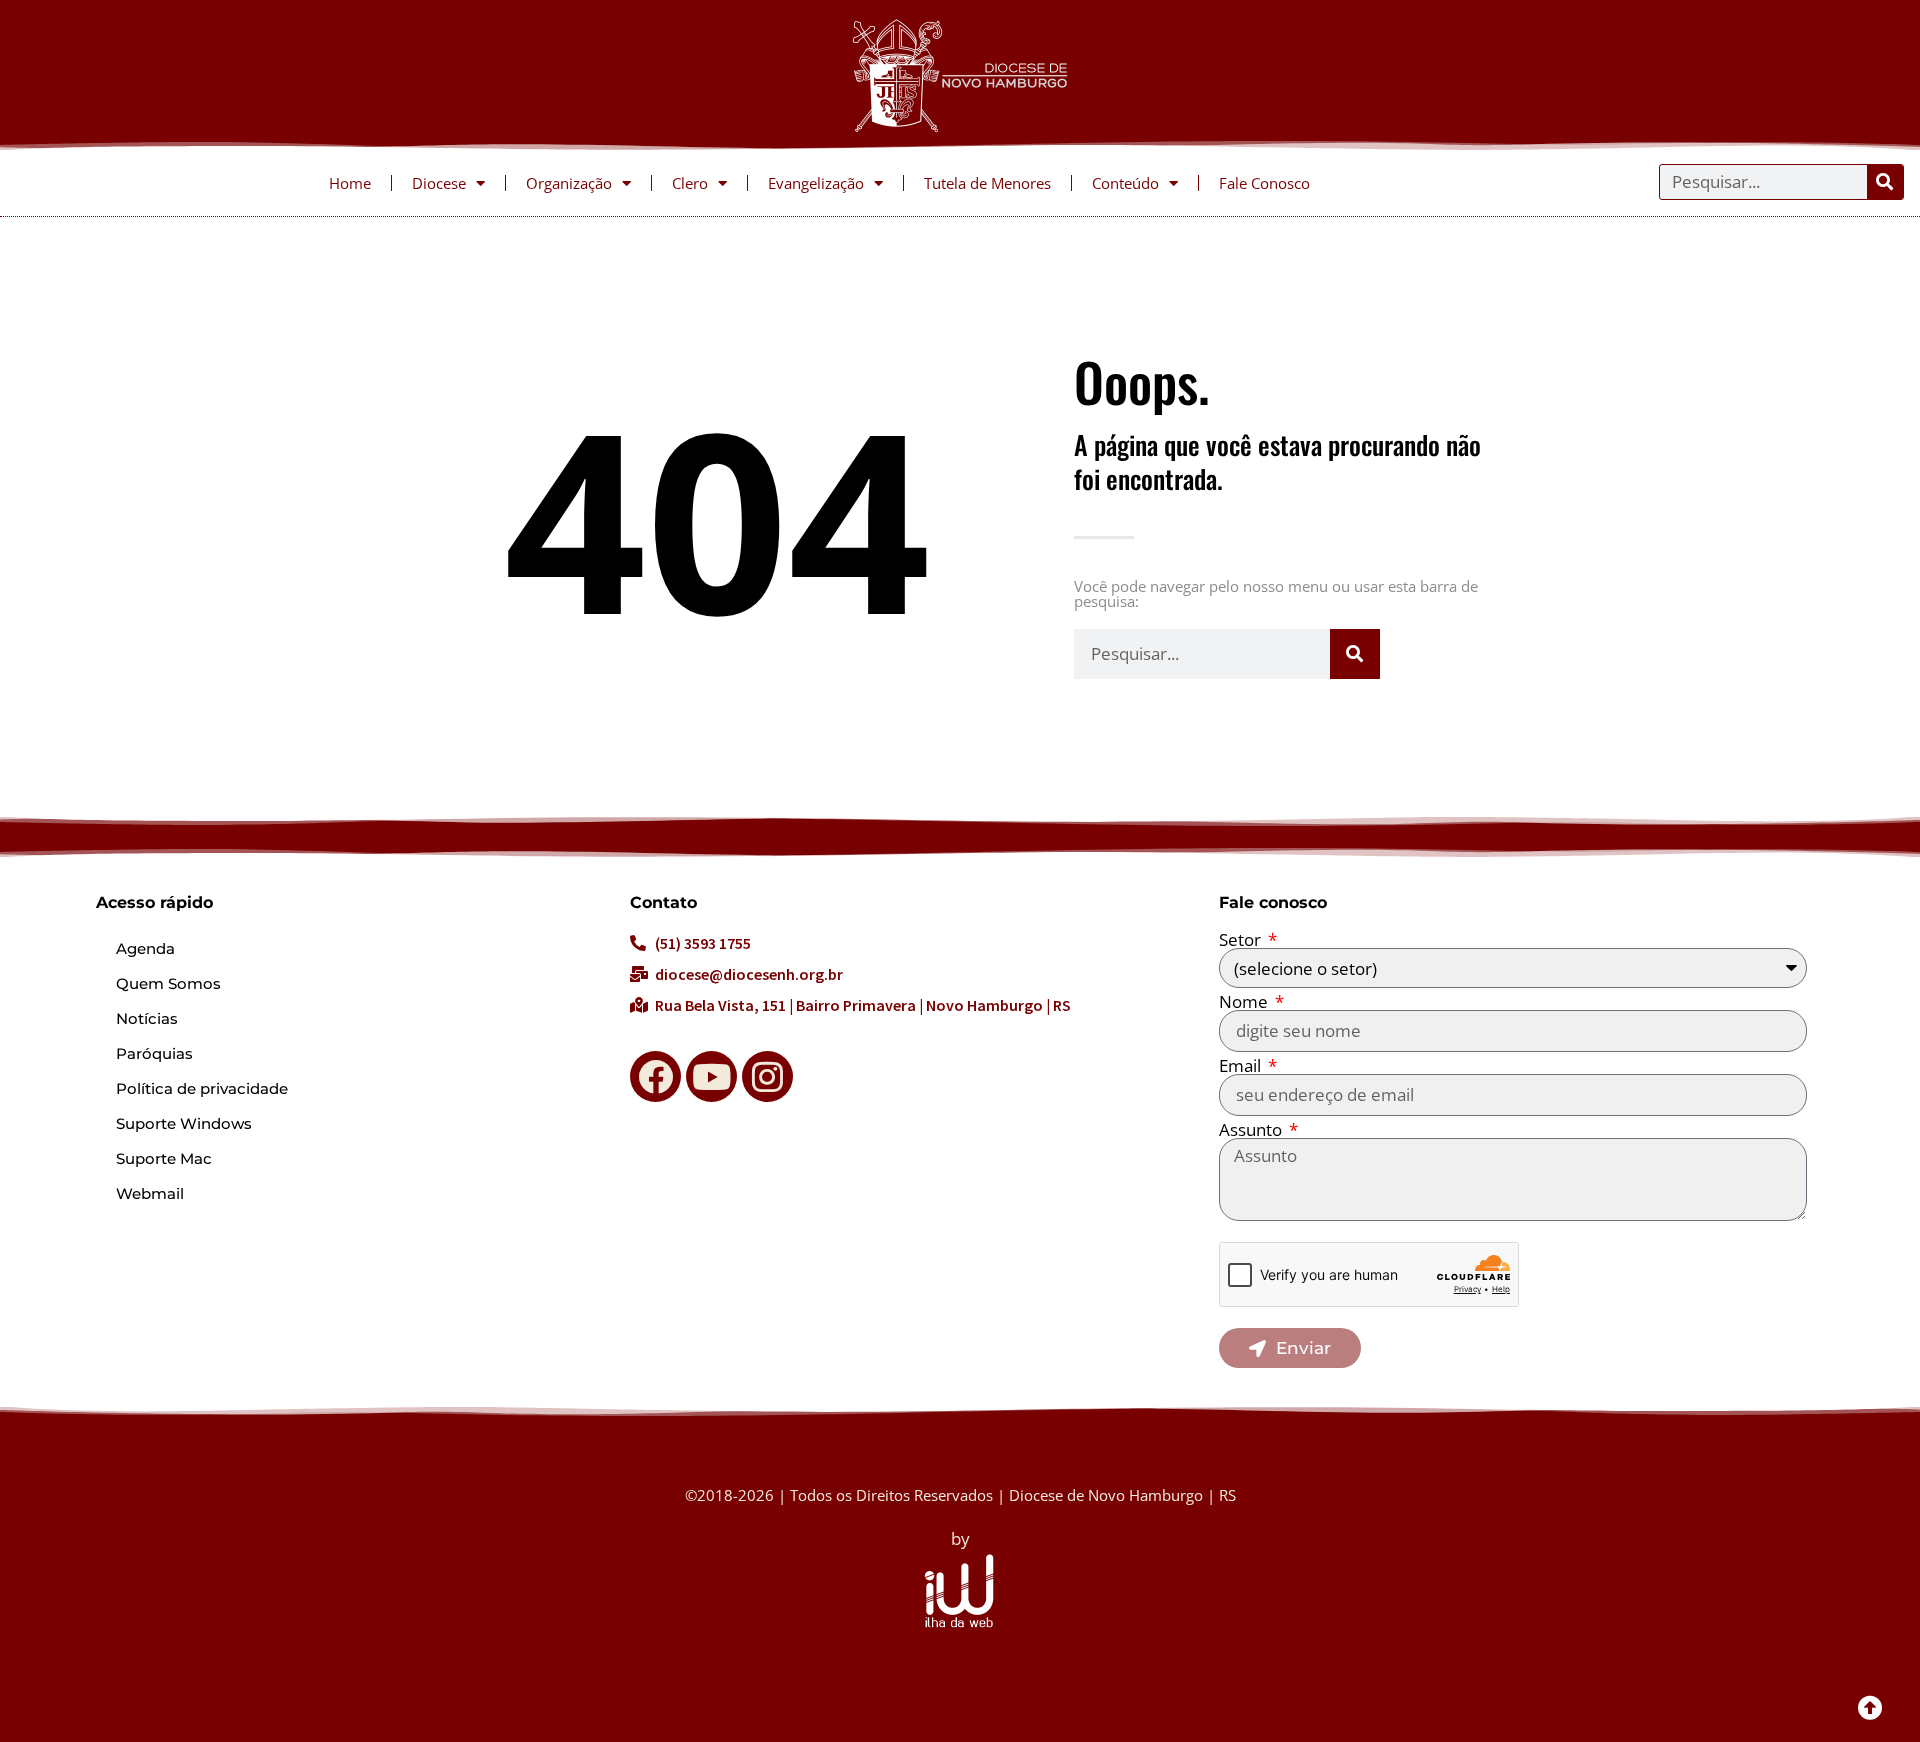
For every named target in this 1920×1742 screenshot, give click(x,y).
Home (350, 183)
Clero (690, 183)
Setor (1242, 939)
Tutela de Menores (987, 183)
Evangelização (816, 183)
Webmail (150, 1193)
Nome (1245, 1001)
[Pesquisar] (1885, 182)
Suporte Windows (184, 1123)
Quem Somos (168, 983)
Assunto (1252, 1129)
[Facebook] (655, 1076)
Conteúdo (1125, 183)
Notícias (147, 1018)
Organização (569, 183)
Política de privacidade (202, 1088)
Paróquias (154, 1053)
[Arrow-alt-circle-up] (1870, 1707)
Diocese (439, 183)
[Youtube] (711, 1076)
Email (1242, 1065)
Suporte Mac (164, 1158)
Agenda (145, 948)
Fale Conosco (1264, 183)
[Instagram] (767, 1076)
